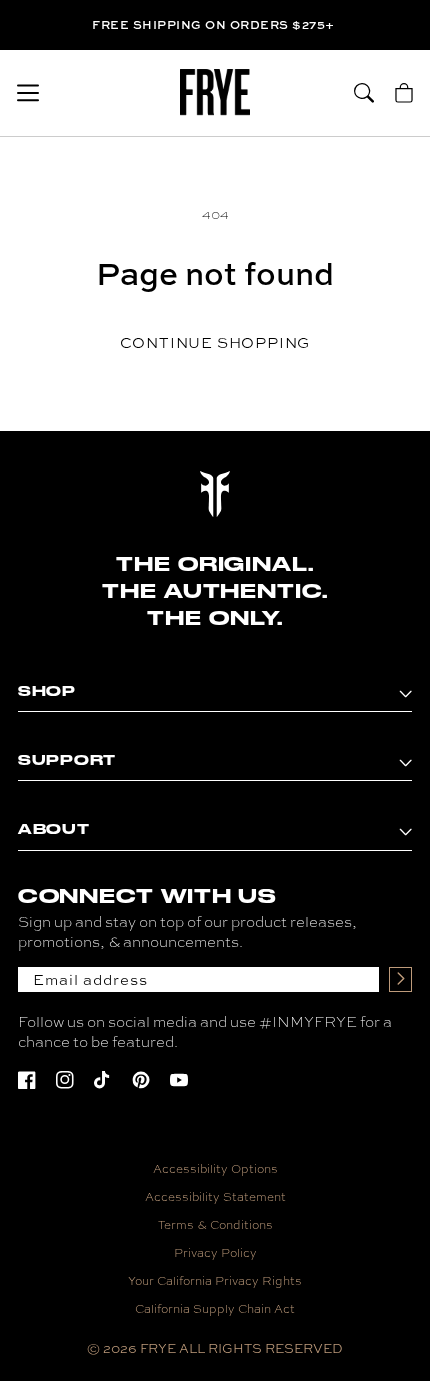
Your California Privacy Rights (215, 1280)
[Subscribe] (400, 979)
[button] (28, 93)
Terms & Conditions (215, 1224)
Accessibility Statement (215, 1196)
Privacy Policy (215, 1252)
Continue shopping (215, 342)
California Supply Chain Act (215, 1308)
